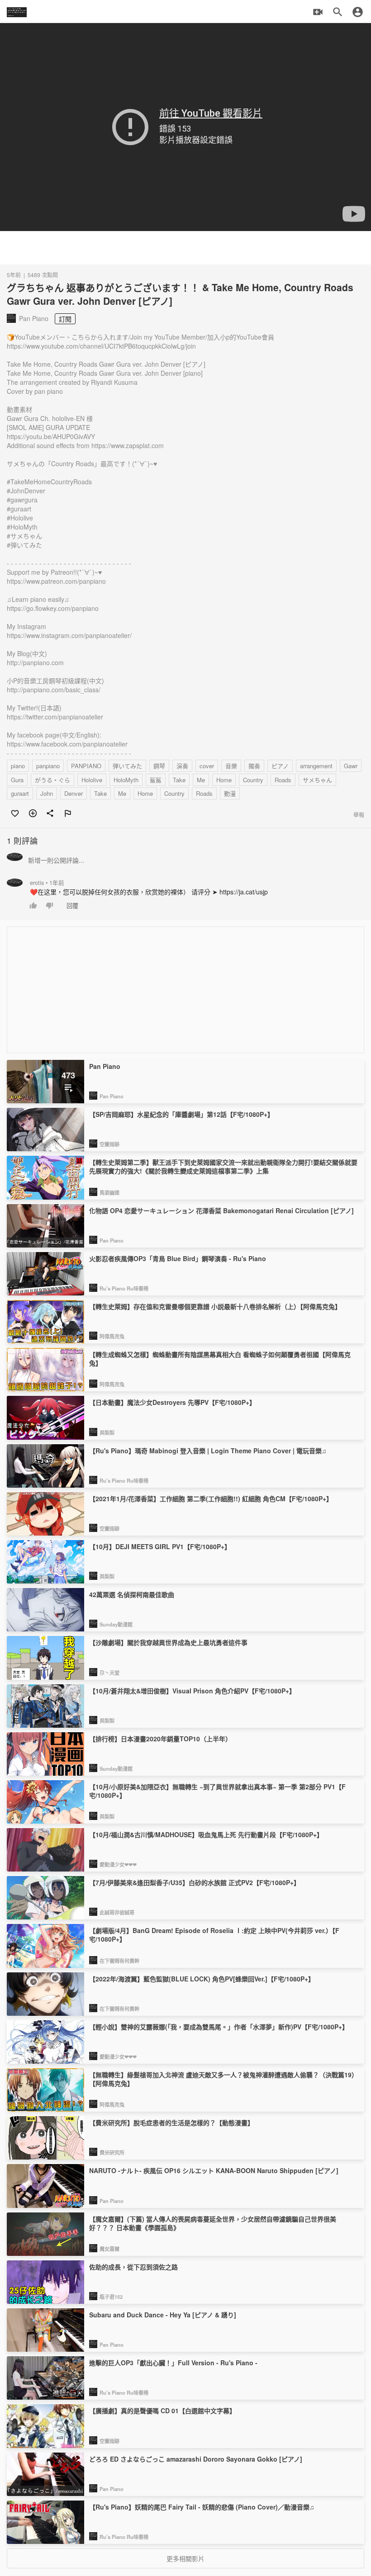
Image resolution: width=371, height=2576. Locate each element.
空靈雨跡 (109, 1144)
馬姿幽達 (109, 1192)
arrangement (316, 766)
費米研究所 (112, 2152)
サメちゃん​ (317, 780)
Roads (283, 780)
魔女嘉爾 (109, 2249)
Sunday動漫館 (116, 1624)
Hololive (92, 780)
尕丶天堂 (109, 1673)
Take (179, 780)
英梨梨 (107, 1432)
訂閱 (65, 319)
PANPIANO (86, 766)
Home (224, 780)
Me (201, 780)
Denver (74, 793)
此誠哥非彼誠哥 (117, 1912)
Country (253, 780)
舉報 (359, 815)
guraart (20, 793)
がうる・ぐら (52, 780)
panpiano (48, 766)
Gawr (351, 766)
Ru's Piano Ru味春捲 (124, 1288)
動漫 (230, 793)
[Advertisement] (185, 248)
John (47, 793)
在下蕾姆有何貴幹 (119, 1961)
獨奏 (254, 766)
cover (207, 766)
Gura (17, 780)
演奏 (182, 766)
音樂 (231, 766)
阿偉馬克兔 (112, 1336)
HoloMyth (126, 780)
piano (18, 766)
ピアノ (280, 766)
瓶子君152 (111, 2297)
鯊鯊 (156, 780)
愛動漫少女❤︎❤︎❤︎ (118, 1864)
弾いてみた (127, 766)
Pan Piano (112, 1096)
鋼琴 (159, 766)
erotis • (47, 883)
